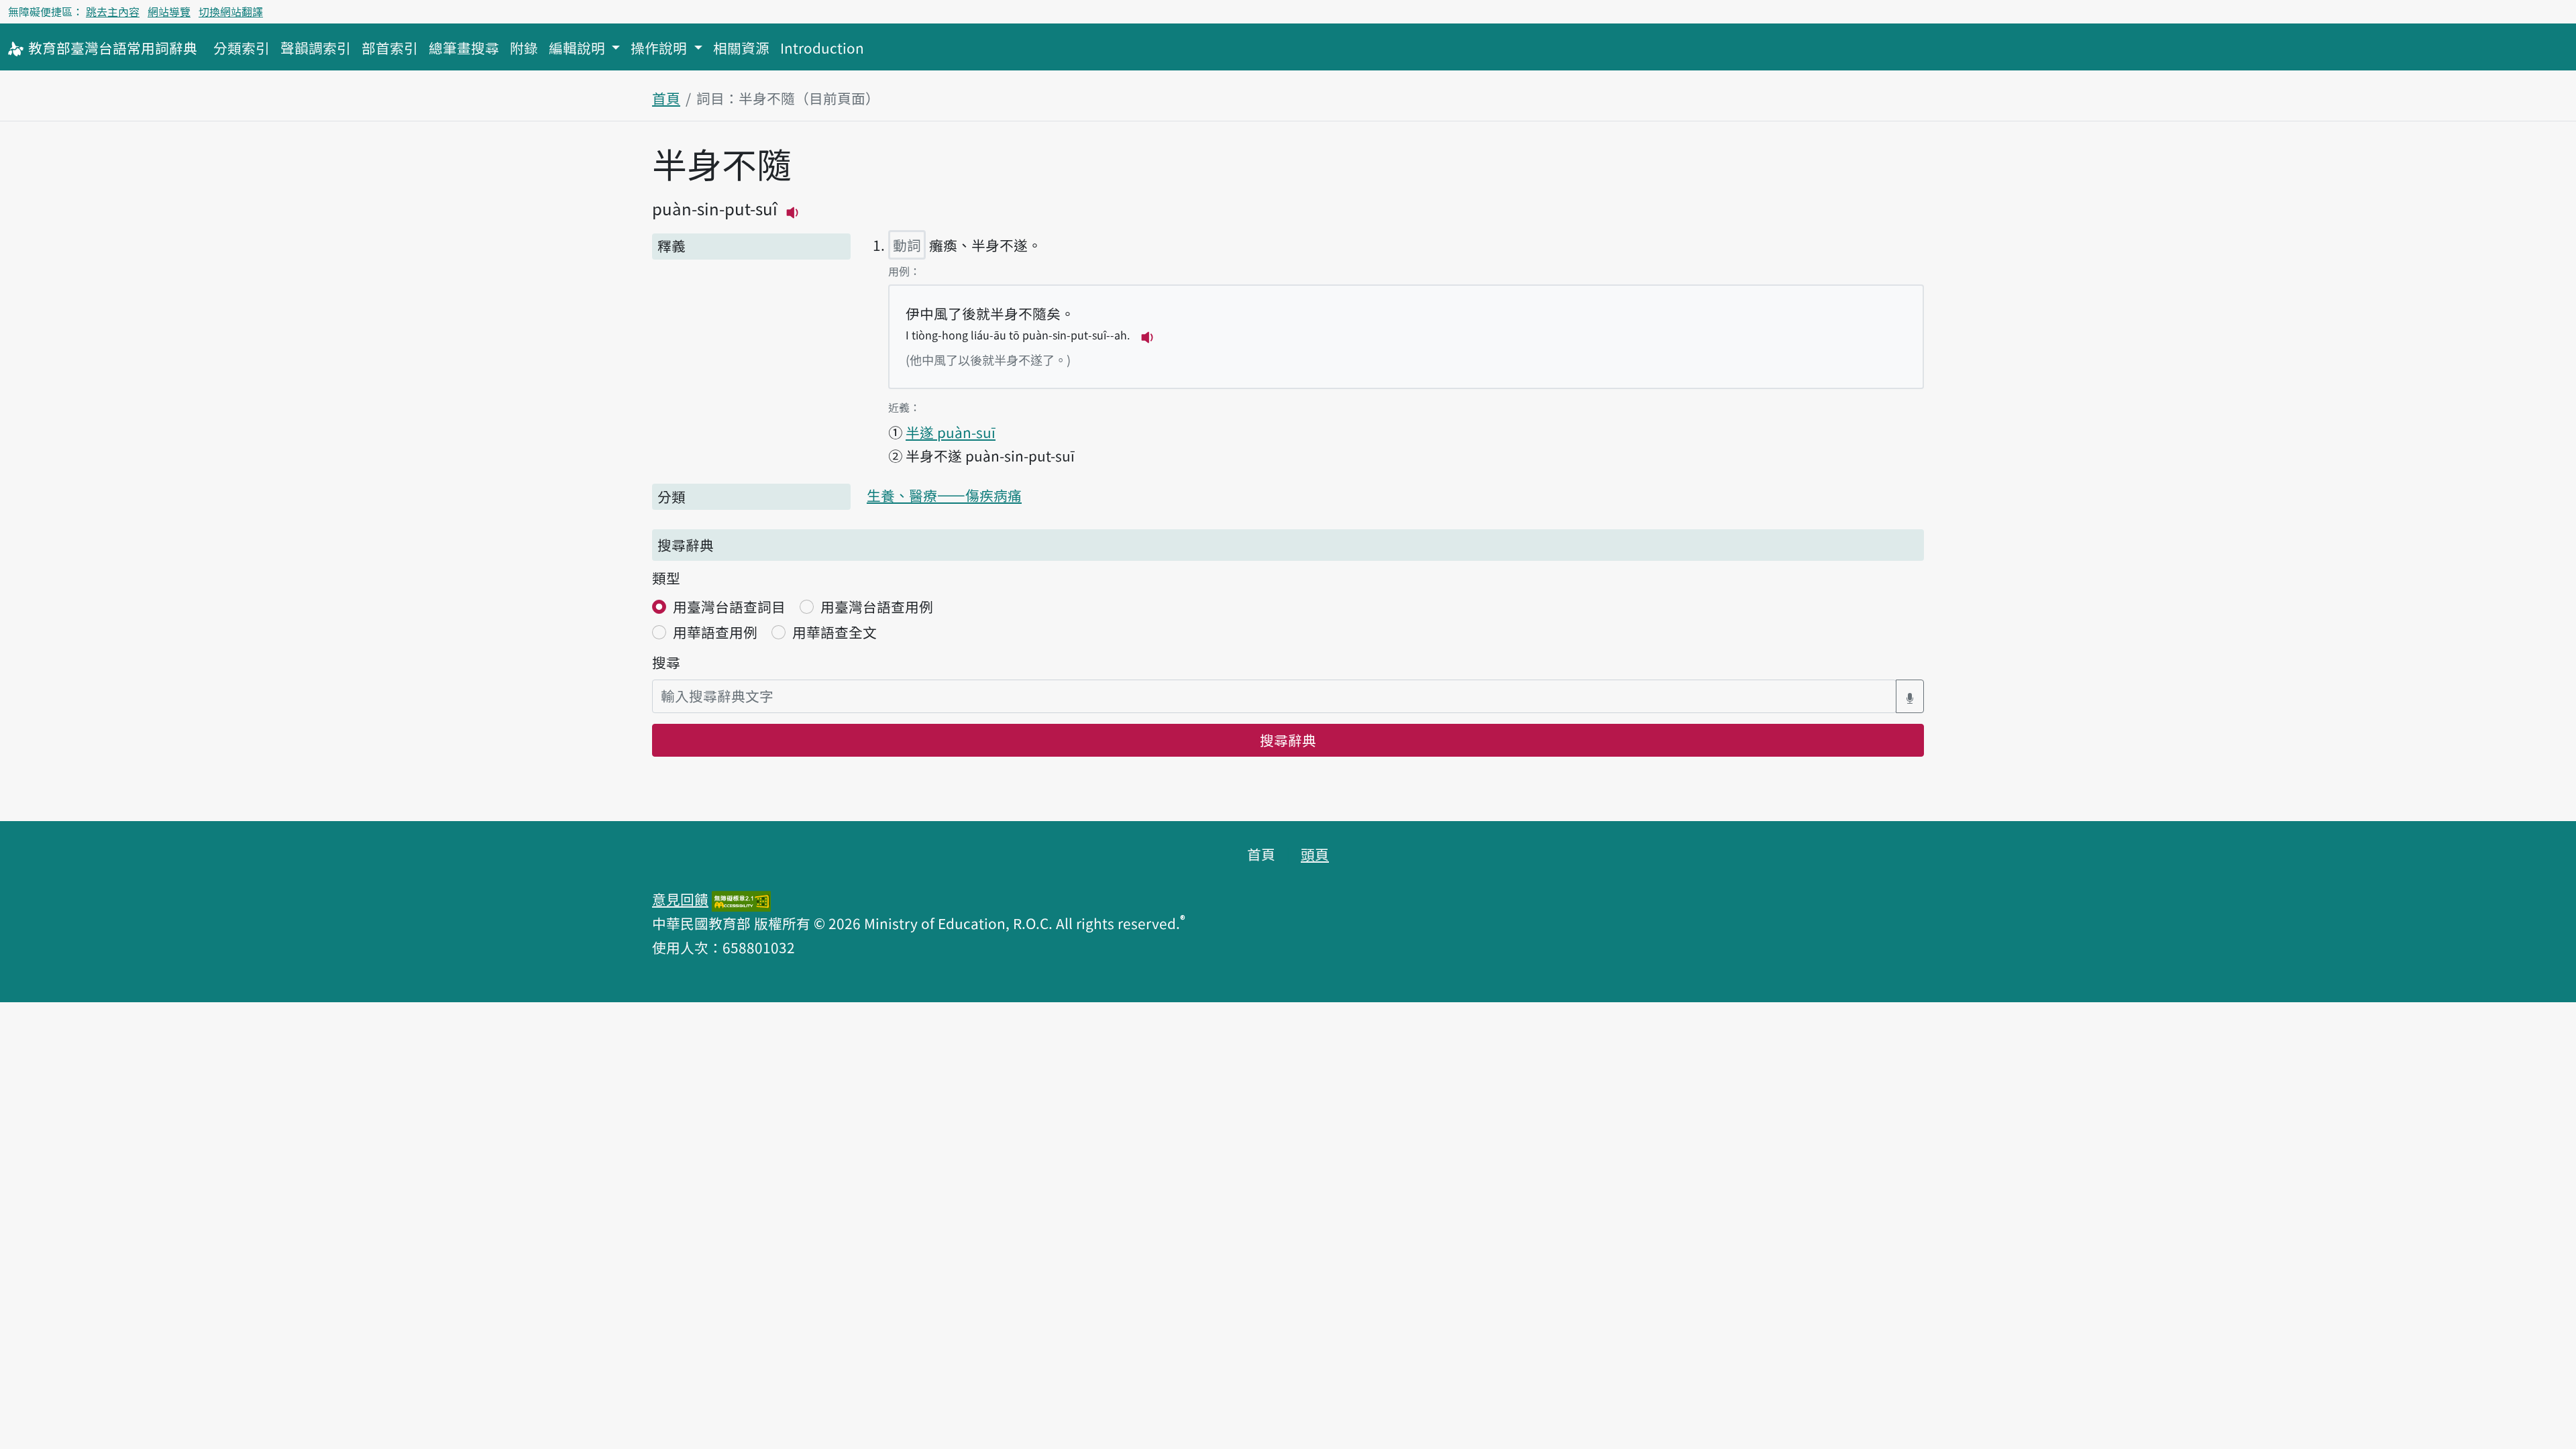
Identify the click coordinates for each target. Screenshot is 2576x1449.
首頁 (666, 98)
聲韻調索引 (316, 48)
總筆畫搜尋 (464, 48)
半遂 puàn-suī (951, 432)
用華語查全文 (835, 632)
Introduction (822, 48)
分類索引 (241, 48)
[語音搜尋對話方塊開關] (1910, 696)
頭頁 (1315, 854)
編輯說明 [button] (579, 48)
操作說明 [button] (660, 48)
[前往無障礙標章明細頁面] (741, 899)
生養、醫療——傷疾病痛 (944, 495)
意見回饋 (680, 899)
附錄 (524, 48)
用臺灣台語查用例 (877, 606)
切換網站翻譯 (231, 11)
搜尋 (666, 662)
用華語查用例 (715, 632)
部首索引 (390, 48)
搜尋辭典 (1288, 740)
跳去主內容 (113, 11)
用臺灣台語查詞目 (729, 606)
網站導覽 (169, 11)
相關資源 (741, 48)
